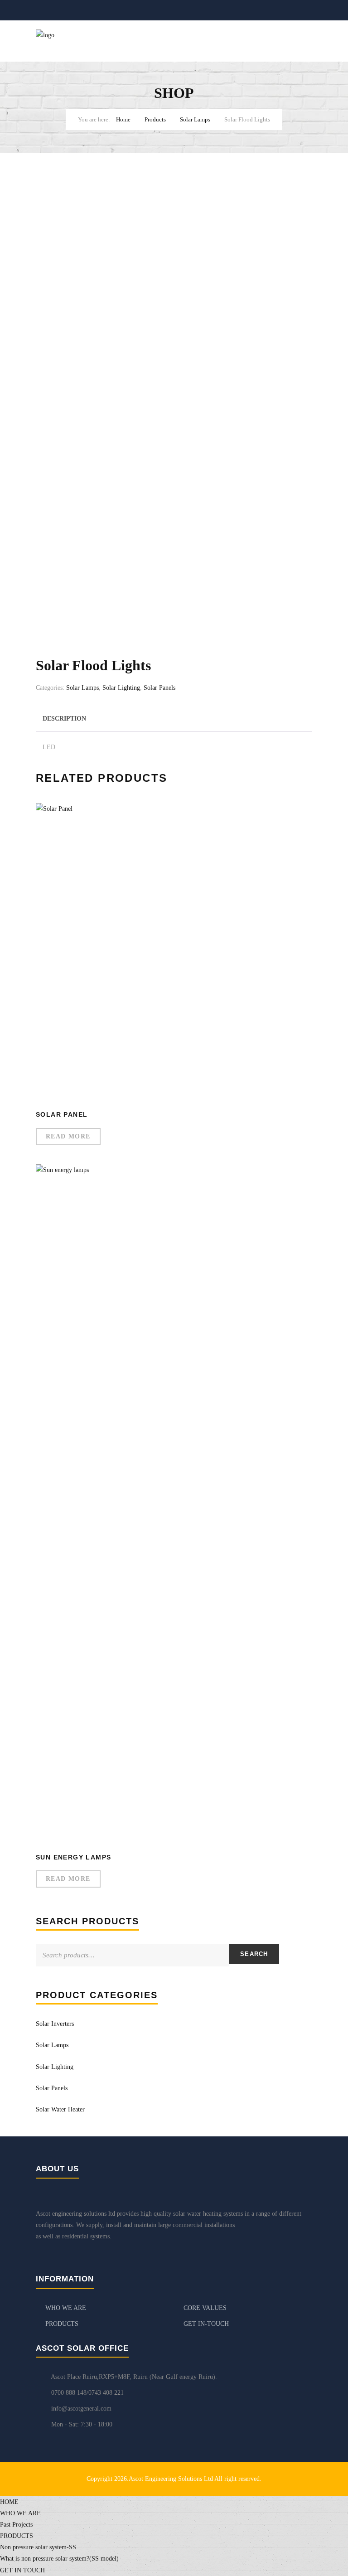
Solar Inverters (55, 2024)
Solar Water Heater (60, 2109)
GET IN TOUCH (22, 2570)
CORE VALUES (205, 2308)
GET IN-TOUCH (206, 2324)
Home (123, 119)
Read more (68, 1136)
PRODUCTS (62, 2324)
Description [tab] (64, 719)
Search (254, 1954)
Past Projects (16, 2525)
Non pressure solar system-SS (38, 2547)
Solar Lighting (121, 688)
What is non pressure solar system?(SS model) (59, 2559)
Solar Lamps (195, 119)
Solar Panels (159, 688)
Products (155, 119)
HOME (9, 2502)
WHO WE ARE (66, 2308)
